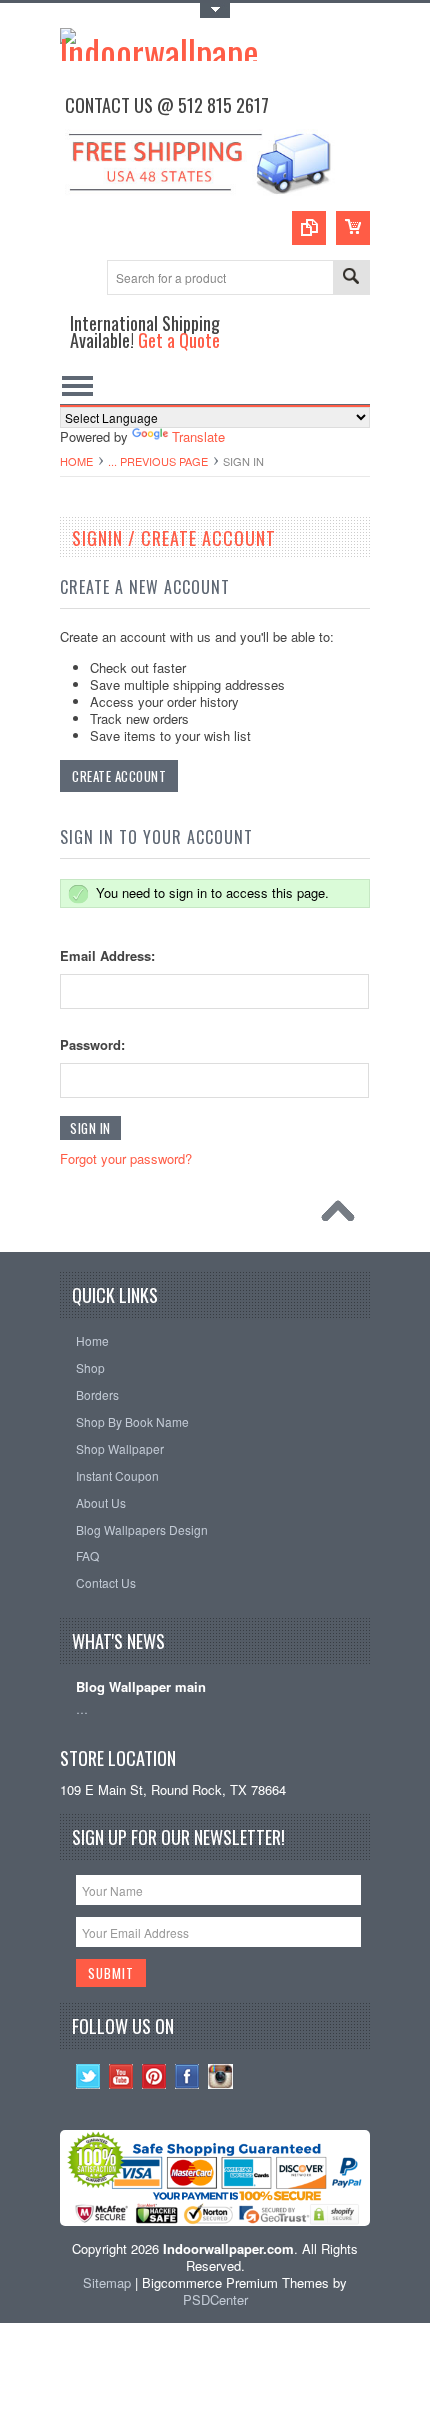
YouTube (121, 2076)
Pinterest (154, 2076)
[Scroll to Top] (343, 1216)
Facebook (187, 2076)
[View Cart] (353, 228)
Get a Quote (179, 339)
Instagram (220, 2076)
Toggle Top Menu (215, 10)
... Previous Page (158, 461)
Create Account (119, 776)
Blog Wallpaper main (141, 1687)
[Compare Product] (309, 228)
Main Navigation (77, 386)
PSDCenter (215, 2299)
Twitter (88, 2076)
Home (76, 461)
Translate (198, 436)
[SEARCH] (351, 278)
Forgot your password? (126, 1158)
